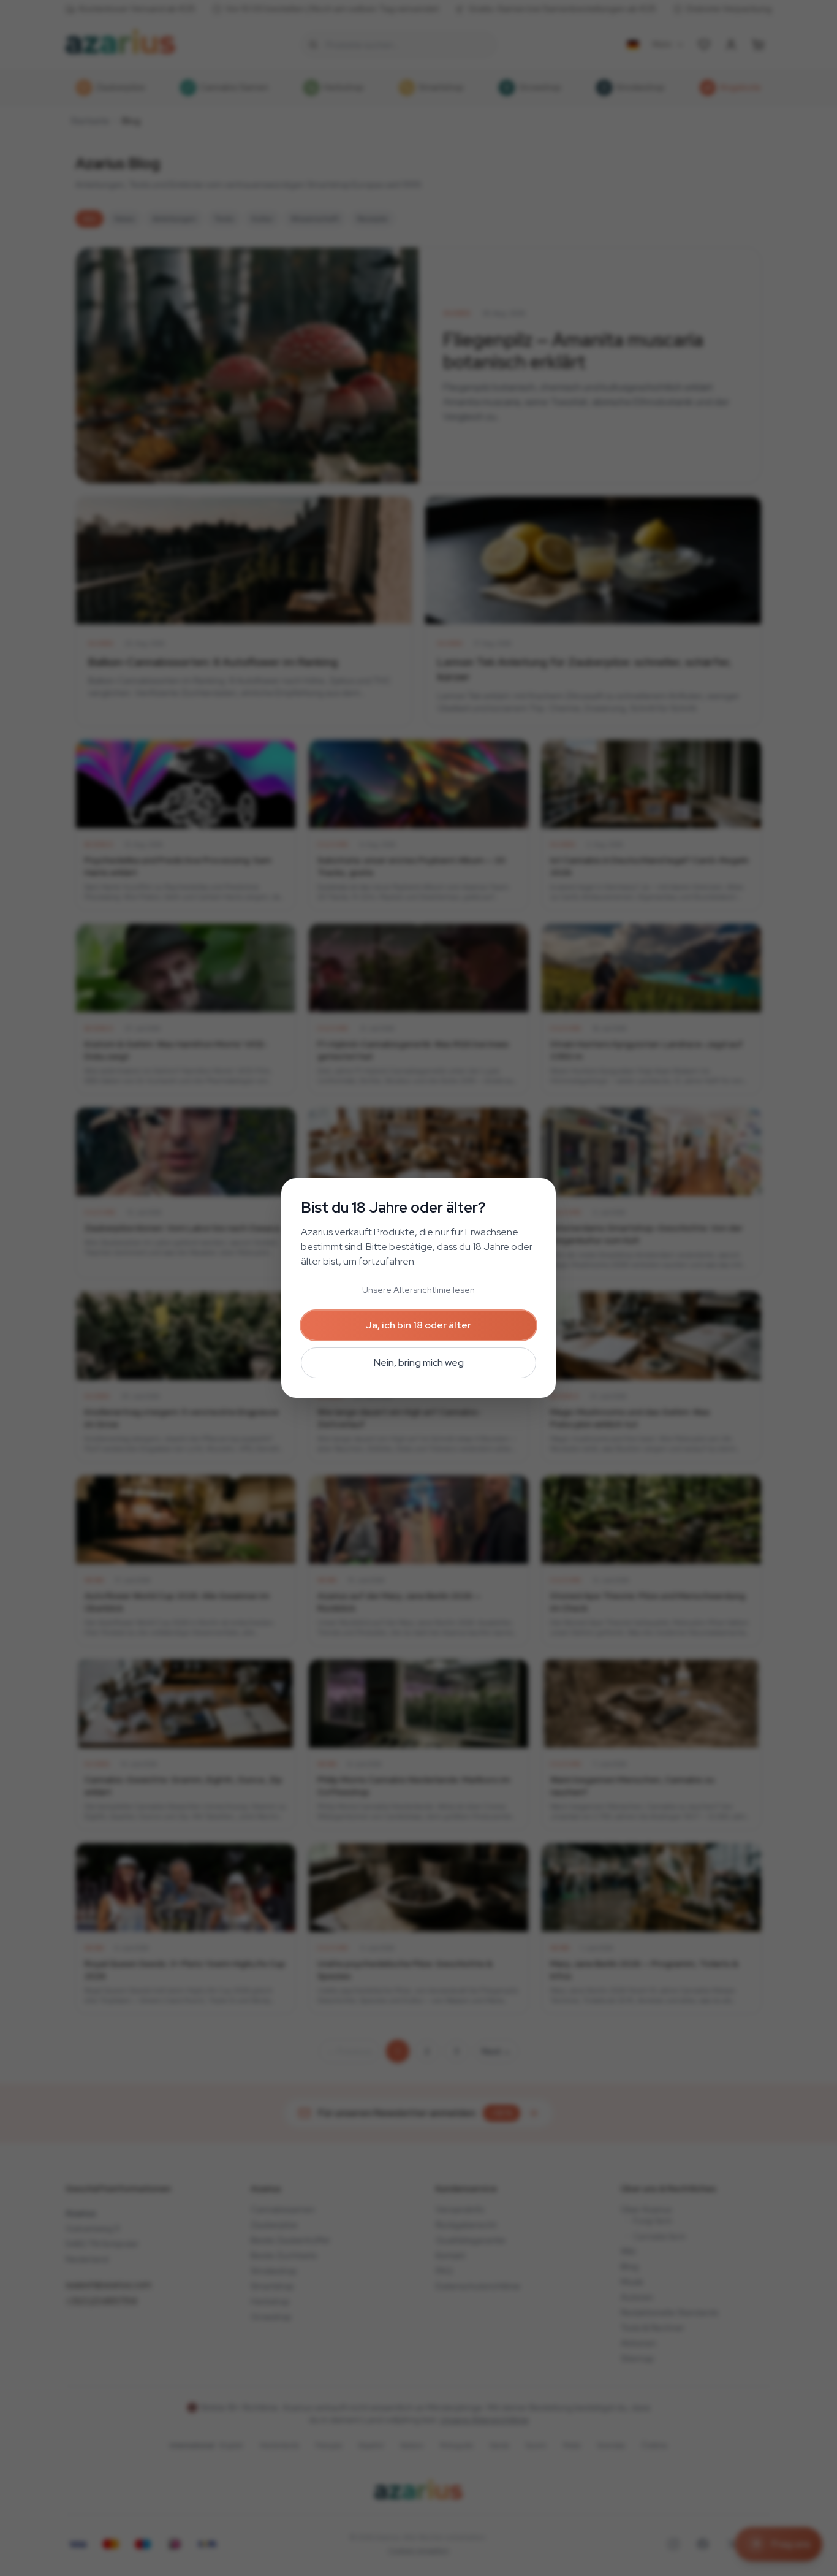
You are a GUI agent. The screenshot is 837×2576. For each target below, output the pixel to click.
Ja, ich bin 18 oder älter (418, 1325)
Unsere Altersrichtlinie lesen (418, 1290)
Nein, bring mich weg (419, 1362)
